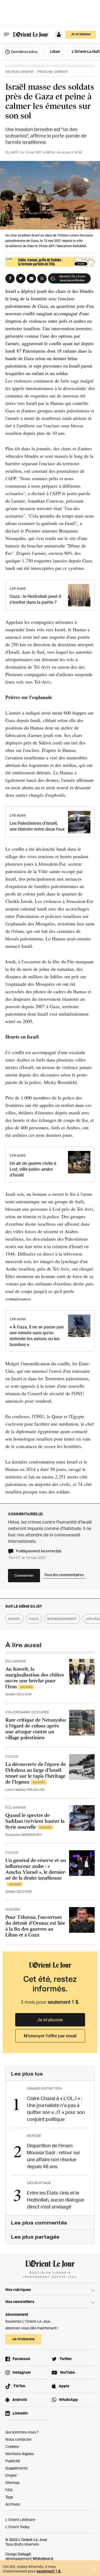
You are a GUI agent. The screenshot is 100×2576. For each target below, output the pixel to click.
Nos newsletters (20, 2301)
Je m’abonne (50, 2020)
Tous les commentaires (64, 1575)
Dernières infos (24, 52)
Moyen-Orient (20, 72)
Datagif (24, 2554)
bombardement (62, 1619)
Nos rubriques (18, 2289)
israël (14, 1619)
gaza (34, 1619)
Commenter (24, 1575)
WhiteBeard (43, 2559)
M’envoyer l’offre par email (50, 2036)
